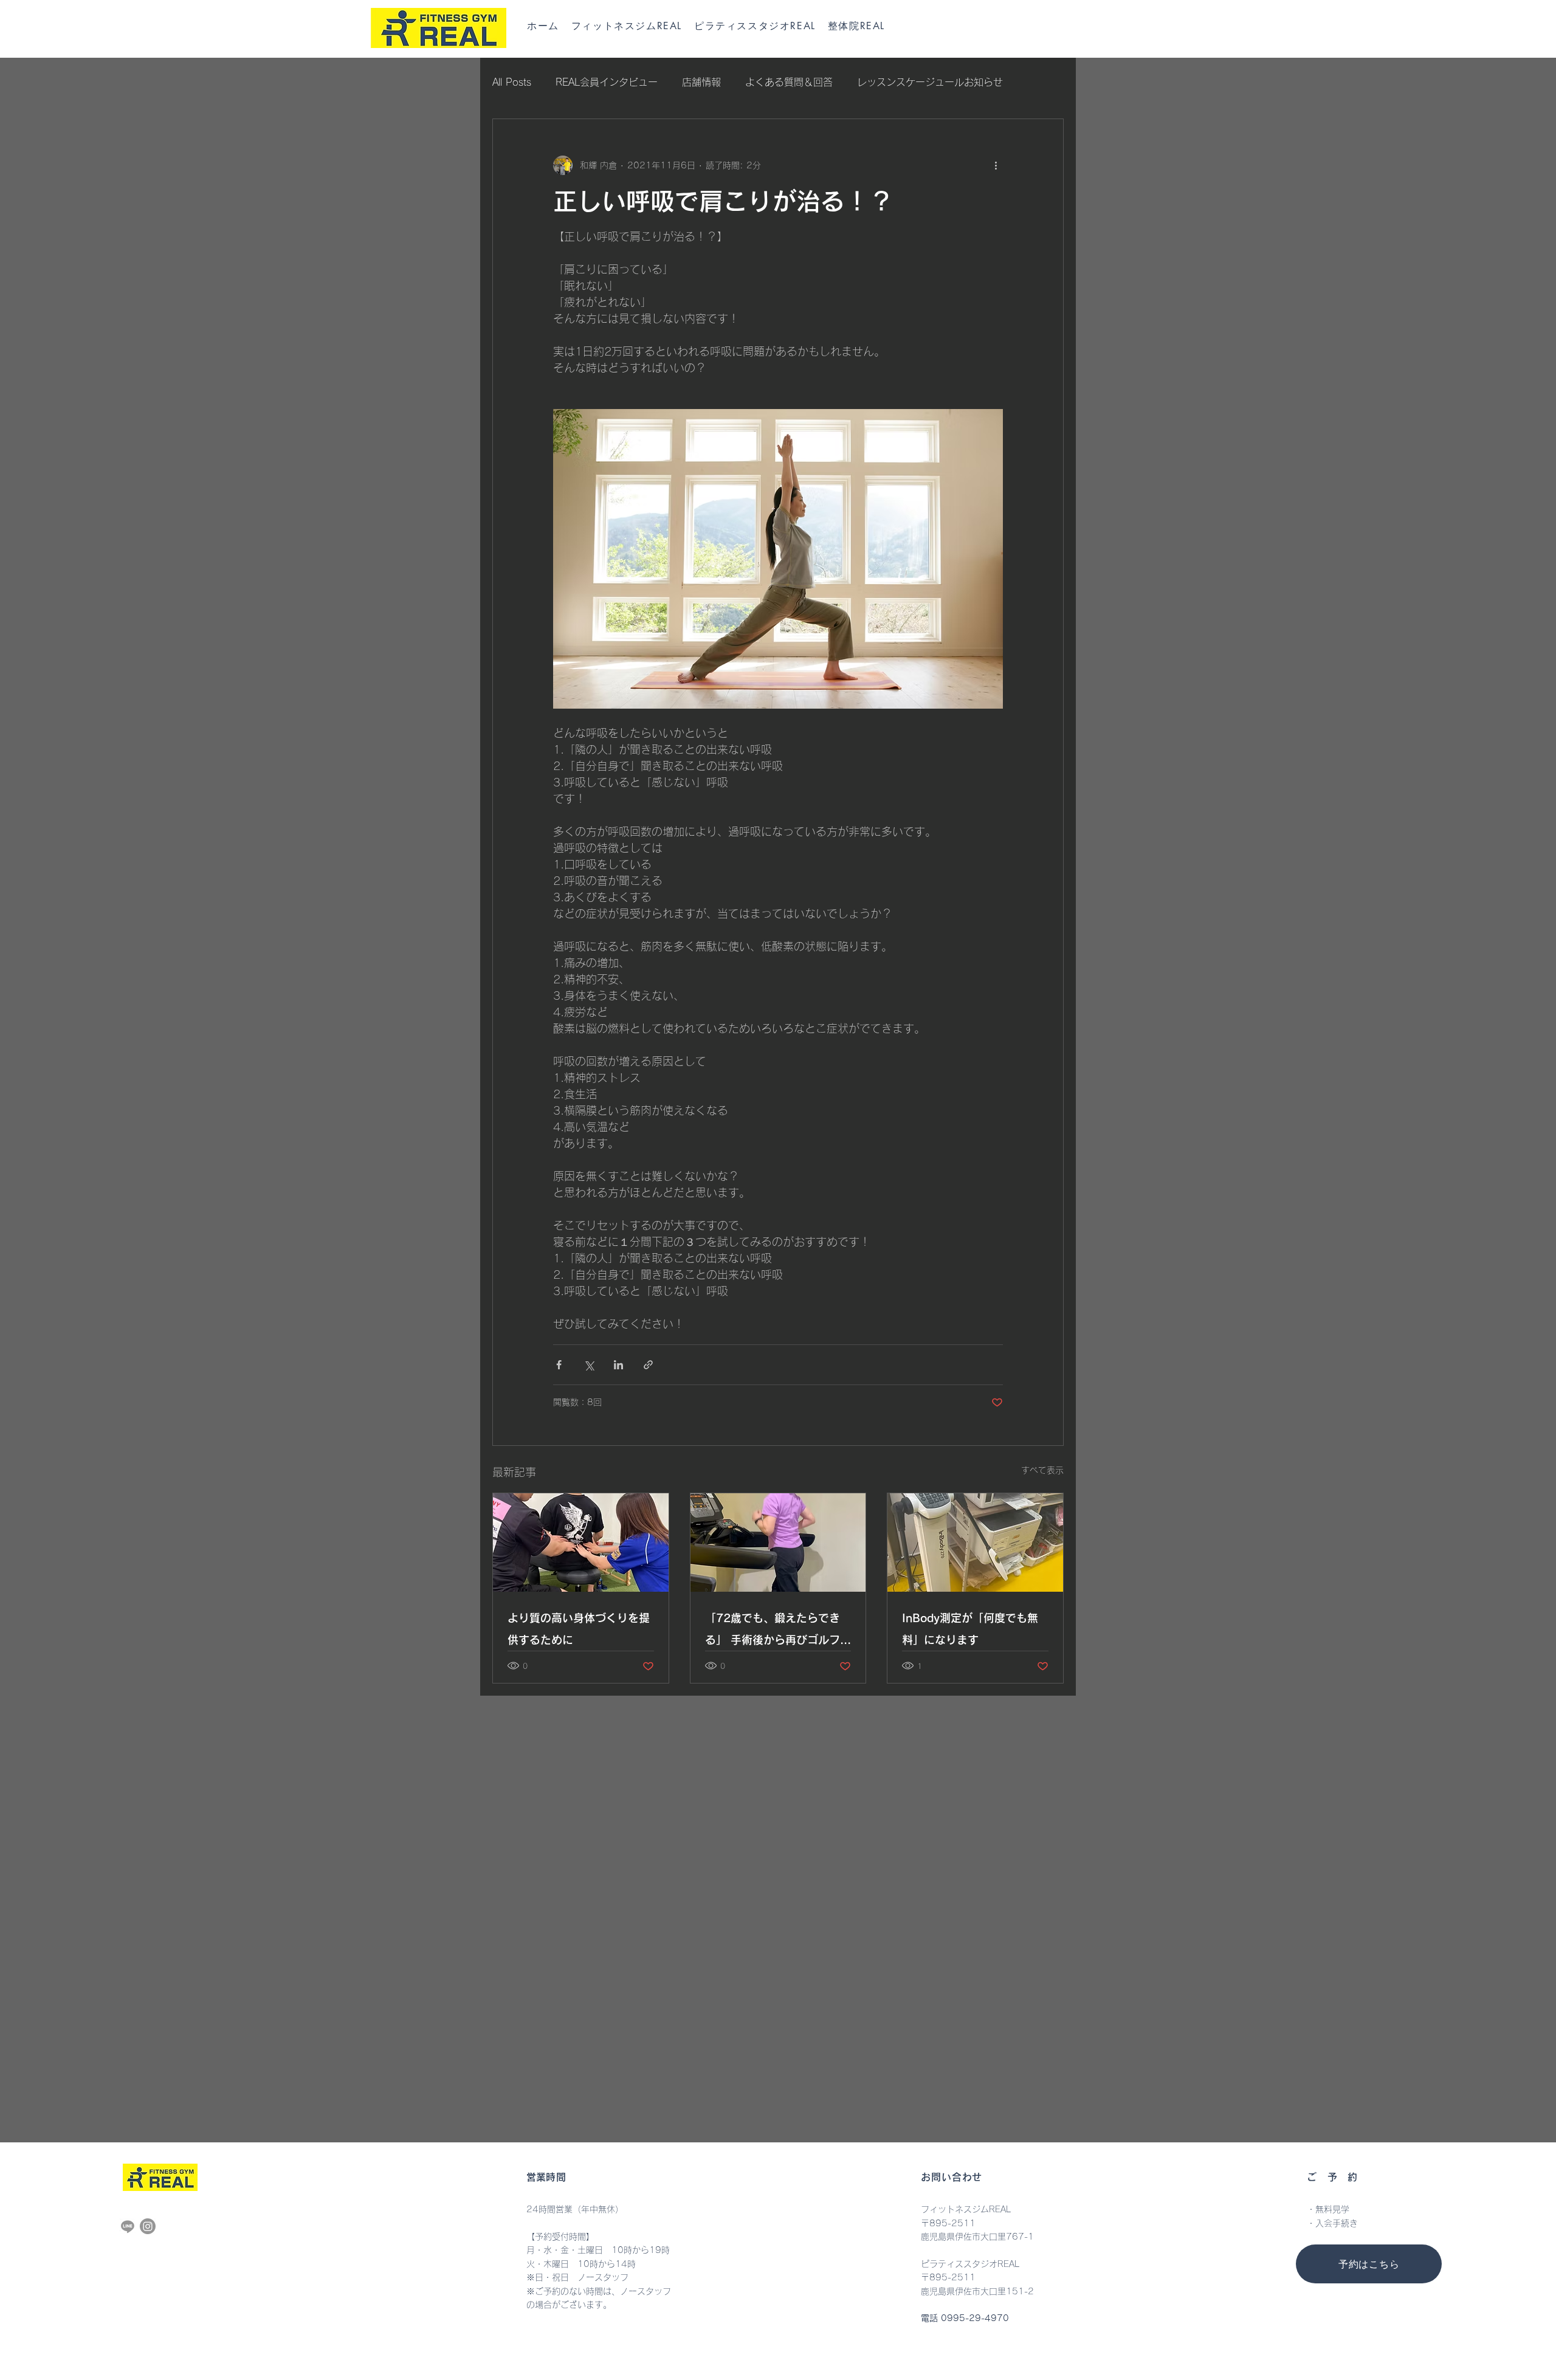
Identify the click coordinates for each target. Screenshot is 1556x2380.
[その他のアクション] (996, 165)
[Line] (128, 2226)
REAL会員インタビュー (607, 82)
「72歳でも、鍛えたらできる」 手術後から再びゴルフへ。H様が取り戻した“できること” (777, 1632)
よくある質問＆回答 (789, 82)
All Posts (512, 82)
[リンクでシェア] (648, 1365)
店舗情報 (701, 82)
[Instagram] (148, 2226)
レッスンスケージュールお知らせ (930, 82)
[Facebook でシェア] (559, 1365)
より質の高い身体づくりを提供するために (579, 1629)
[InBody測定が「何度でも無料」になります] (975, 1543)
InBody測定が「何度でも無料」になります (970, 1629)
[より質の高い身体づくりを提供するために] (581, 1543)
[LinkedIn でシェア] (618, 1365)
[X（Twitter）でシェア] (589, 1365)
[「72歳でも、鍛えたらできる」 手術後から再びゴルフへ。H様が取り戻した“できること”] (778, 1543)
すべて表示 (1042, 1470)
